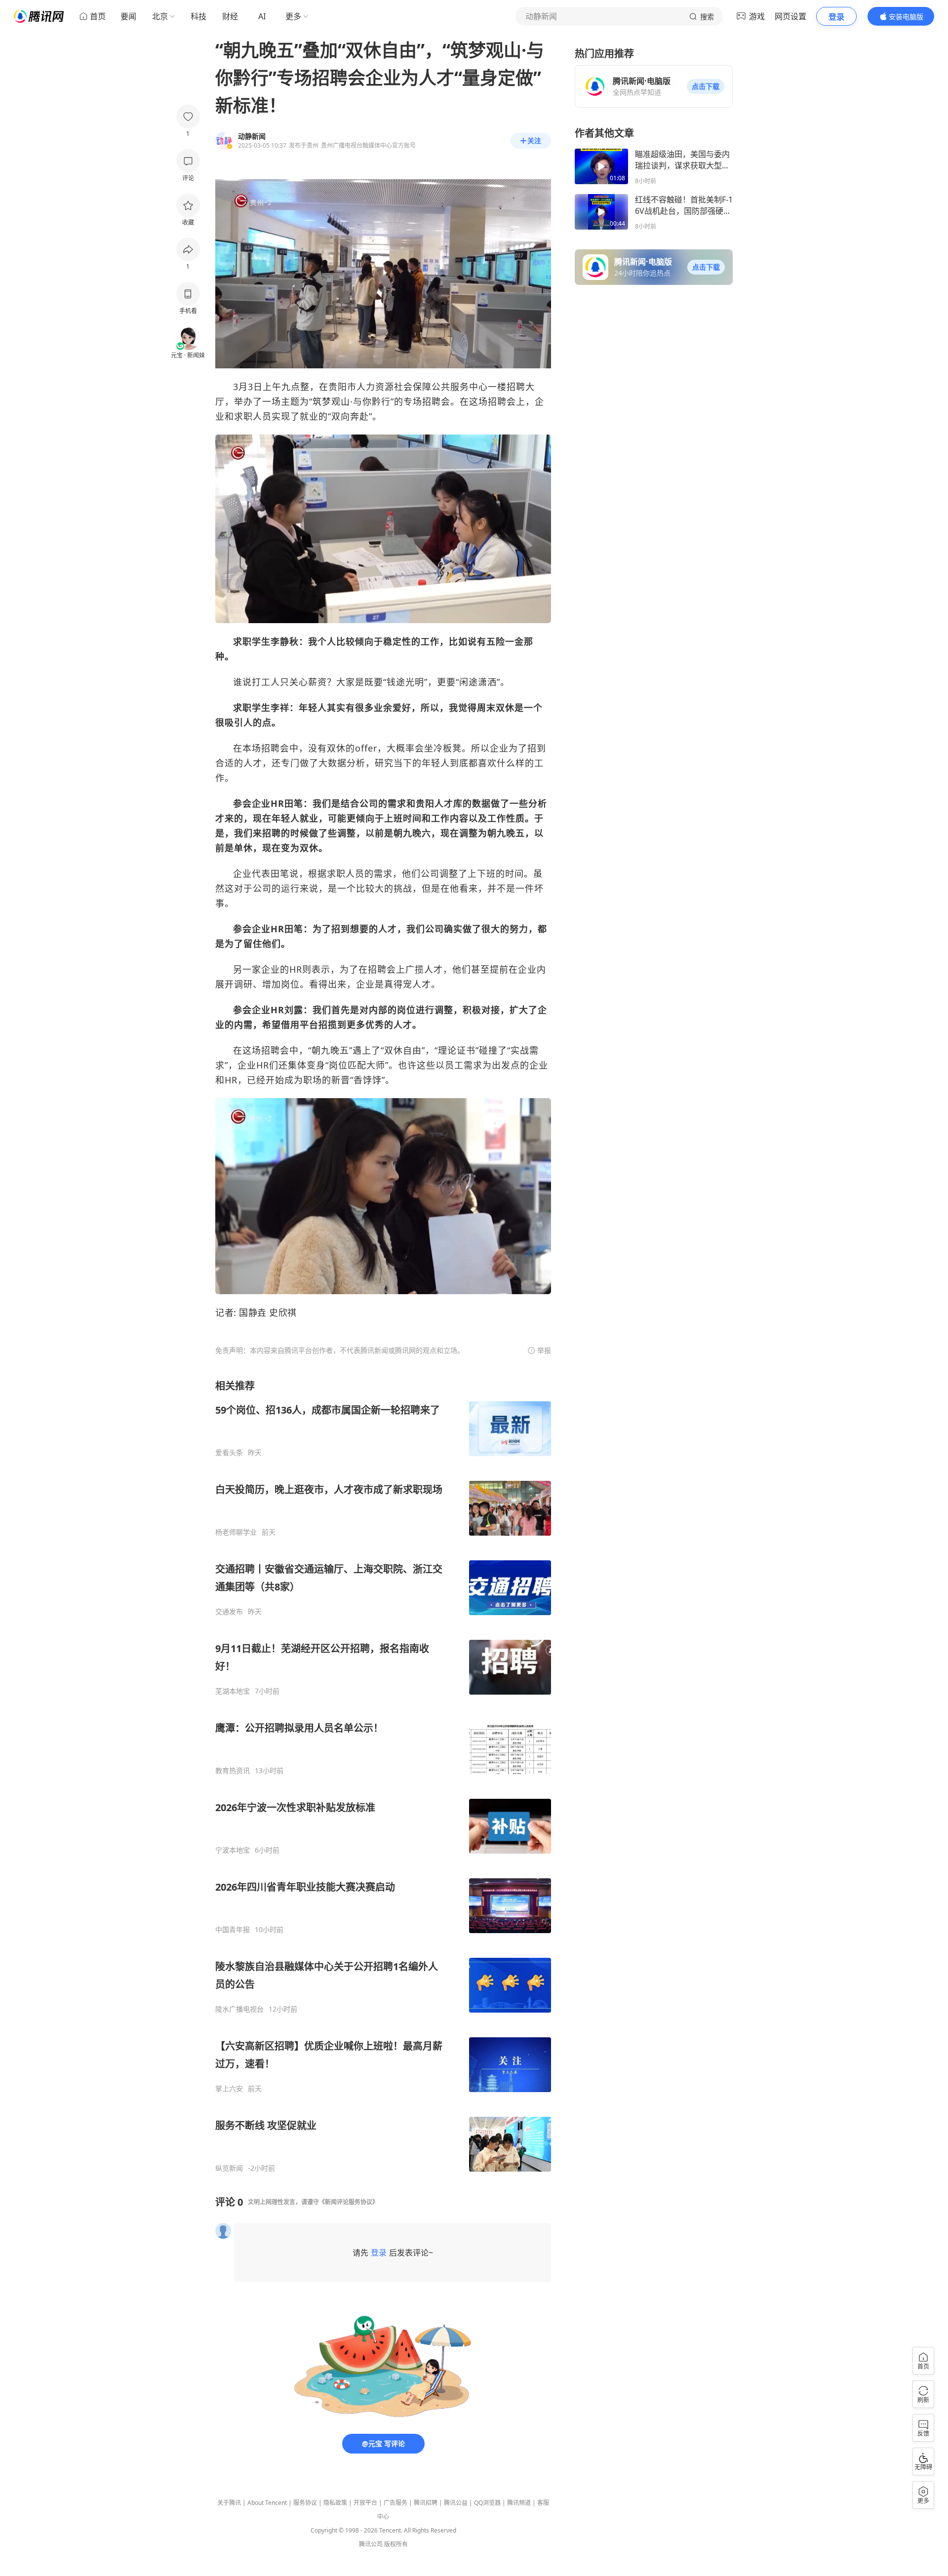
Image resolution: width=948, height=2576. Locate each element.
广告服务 (395, 2503)
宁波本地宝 (233, 1850)
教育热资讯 (233, 1771)
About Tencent (267, 2503)
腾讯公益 (456, 2503)
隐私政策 (335, 2503)
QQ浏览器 (487, 2503)
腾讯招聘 (426, 2503)
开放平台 (365, 2503)
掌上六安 (229, 2089)
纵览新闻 (229, 2168)
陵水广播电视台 (239, 2009)
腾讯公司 (371, 2544)
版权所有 (396, 2544)
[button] (706, 86)
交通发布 (229, 1612)
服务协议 (305, 2503)
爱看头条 (229, 1453)
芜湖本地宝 (233, 1691)
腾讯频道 (519, 2503)
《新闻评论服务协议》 (349, 2202)
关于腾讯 (229, 2503)
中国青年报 (233, 1930)
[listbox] (383, 1776)
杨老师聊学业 (236, 1532)
